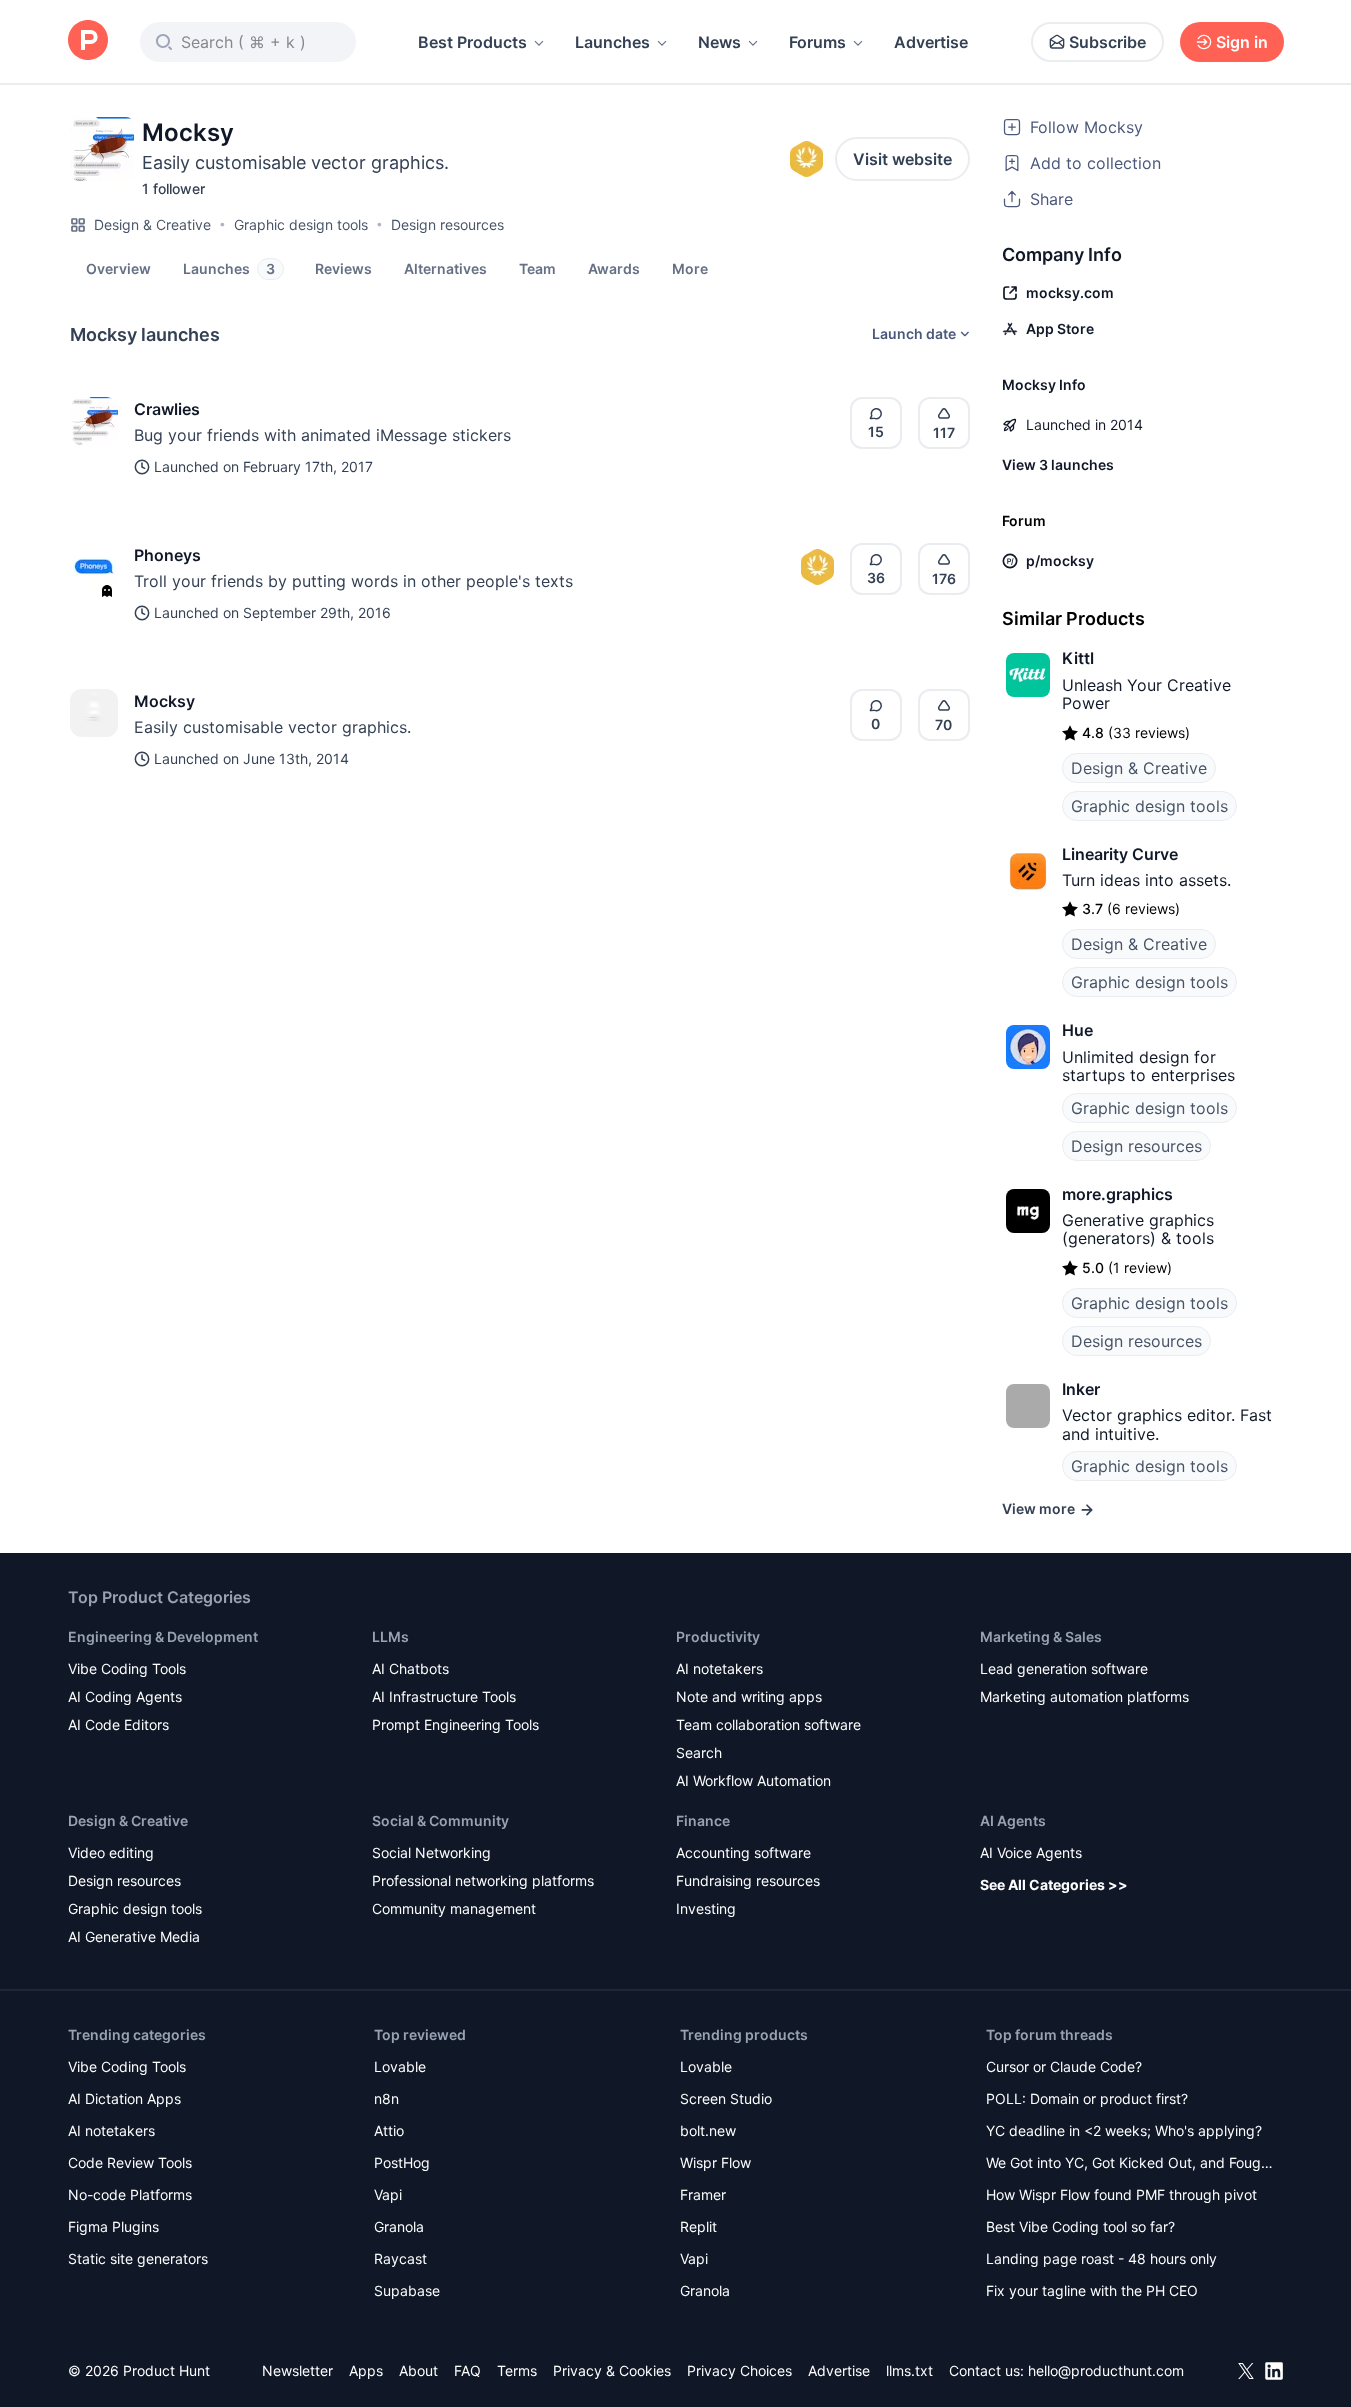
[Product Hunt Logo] (88, 41)
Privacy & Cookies (612, 2370)
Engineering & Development (163, 1636)
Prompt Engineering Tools (455, 1724)
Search (699, 1752)
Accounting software (743, 1852)
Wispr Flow (715, 2162)
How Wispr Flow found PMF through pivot (1121, 2194)
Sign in (1242, 42)
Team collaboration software (768, 1724)
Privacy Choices (739, 2370)
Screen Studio (726, 2098)
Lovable (400, 2066)
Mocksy (164, 701)
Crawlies (167, 409)
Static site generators (138, 2258)
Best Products (472, 42)
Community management (454, 1908)
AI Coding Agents (125, 1696)
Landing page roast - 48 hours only (1101, 2258)
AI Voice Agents (1031, 1852)
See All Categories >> (1054, 1884)
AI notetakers (719, 1668)
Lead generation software (1064, 1668)
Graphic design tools (301, 224)
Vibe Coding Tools (127, 1668)
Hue (1077, 1030)
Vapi (388, 2194)
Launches (612, 42)
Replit (698, 2226)
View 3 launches (1058, 464)
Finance (703, 1820)
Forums (817, 42)
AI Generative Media (134, 1936)
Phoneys (167, 555)
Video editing (111, 1852)
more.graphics (1117, 1194)
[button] (690, 268)
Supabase (407, 2290)
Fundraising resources (748, 1880)
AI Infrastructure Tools (444, 1696)
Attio (389, 2130)
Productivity (718, 1636)
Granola (399, 2226)
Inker (1081, 1389)
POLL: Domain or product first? (1087, 2098)
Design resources (447, 224)
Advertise (931, 42)
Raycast (400, 2258)
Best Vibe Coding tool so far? (1080, 2226)
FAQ (467, 2370)
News (719, 42)
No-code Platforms (130, 2194)
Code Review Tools (130, 2162)
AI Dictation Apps (124, 2098)
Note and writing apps (749, 1696)
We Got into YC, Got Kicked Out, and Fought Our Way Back (1130, 2164)
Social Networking (431, 1852)
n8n (386, 2098)
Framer (703, 2194)
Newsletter (297, 2370)
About (418, 2370)
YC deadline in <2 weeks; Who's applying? (1124, 2130)
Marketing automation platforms (1084, 1696)
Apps (366, 2370)
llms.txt (909, 2370)
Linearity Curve (1120, 854)
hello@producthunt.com (1106, 2370)
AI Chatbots (410, 1668)
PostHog (402, 2162)
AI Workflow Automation (753, 1780)
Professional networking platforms (483, 1880)
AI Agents (1013, 1820)
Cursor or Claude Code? (1064, 2066)
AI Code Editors (118, 1724)
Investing (706, 1908)
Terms (517, 2370)
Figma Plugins (113, 2226)
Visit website (902, 159)
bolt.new (708, 2130)
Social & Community (440, 1820)
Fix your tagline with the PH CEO (1092, 2290)
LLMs (390, 1636)
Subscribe (1107, 42)
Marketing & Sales (1041, 1636)
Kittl (1078, 658)
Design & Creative (152, 224)
